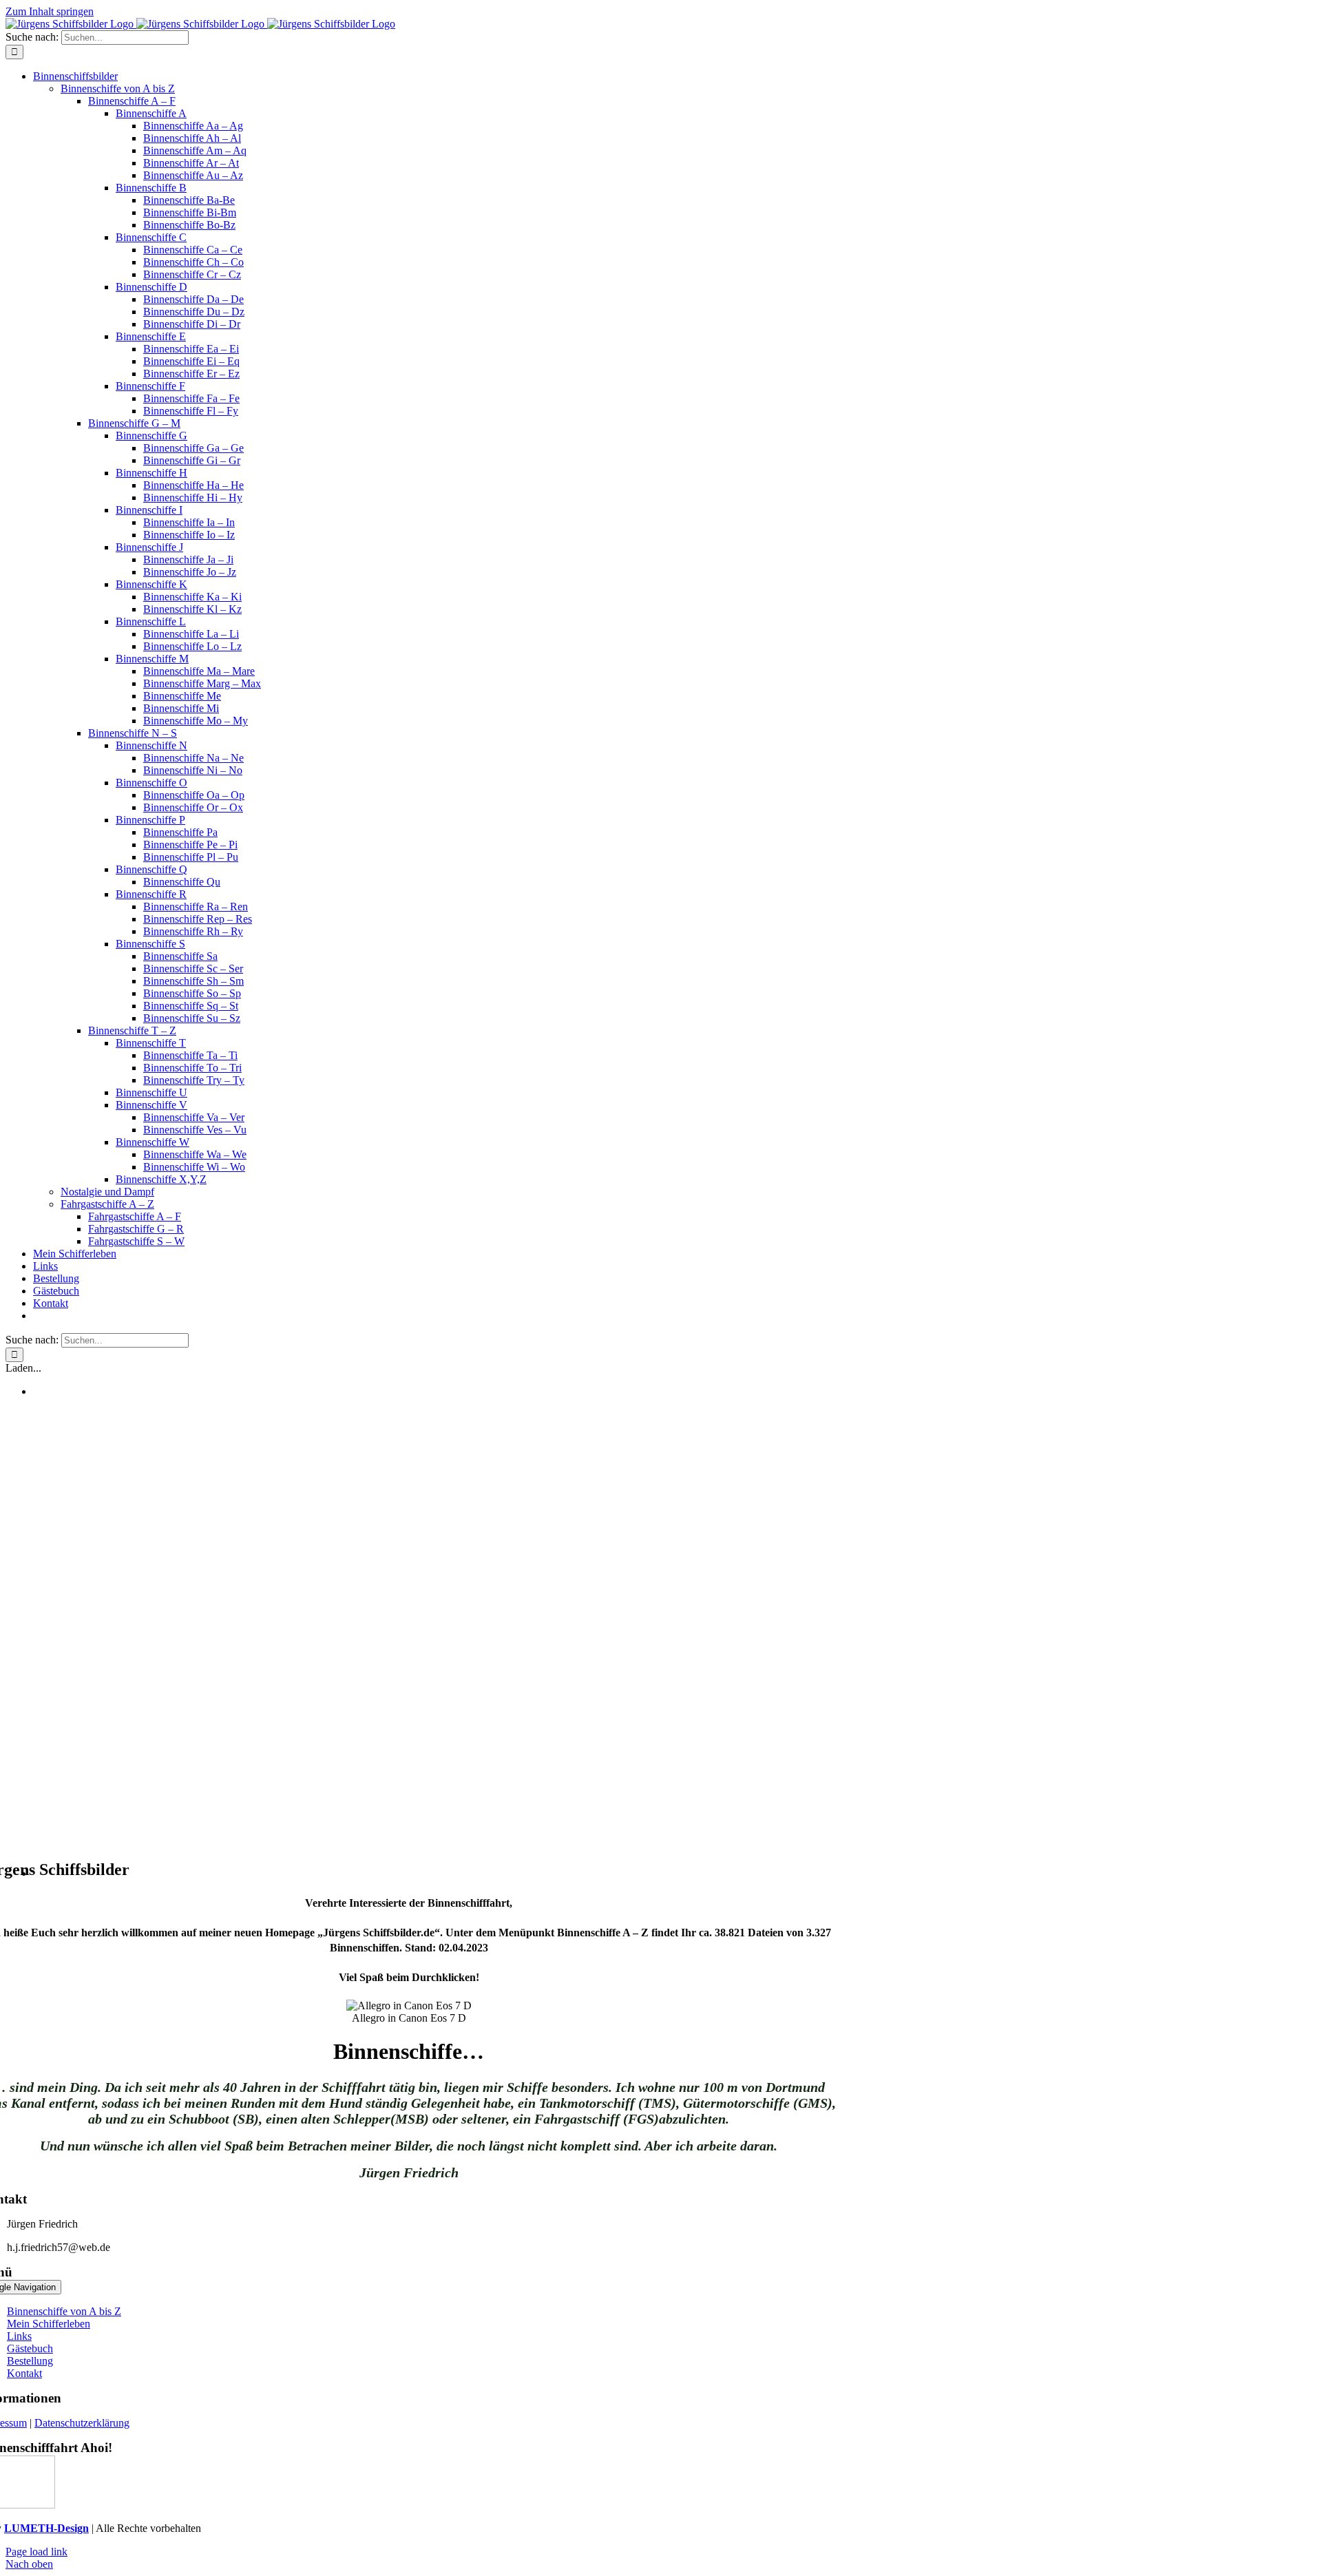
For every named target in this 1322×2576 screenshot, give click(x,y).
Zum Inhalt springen (50, 11)
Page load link (36, 2552)
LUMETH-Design (46, 2528)
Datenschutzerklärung (82, 2423)
